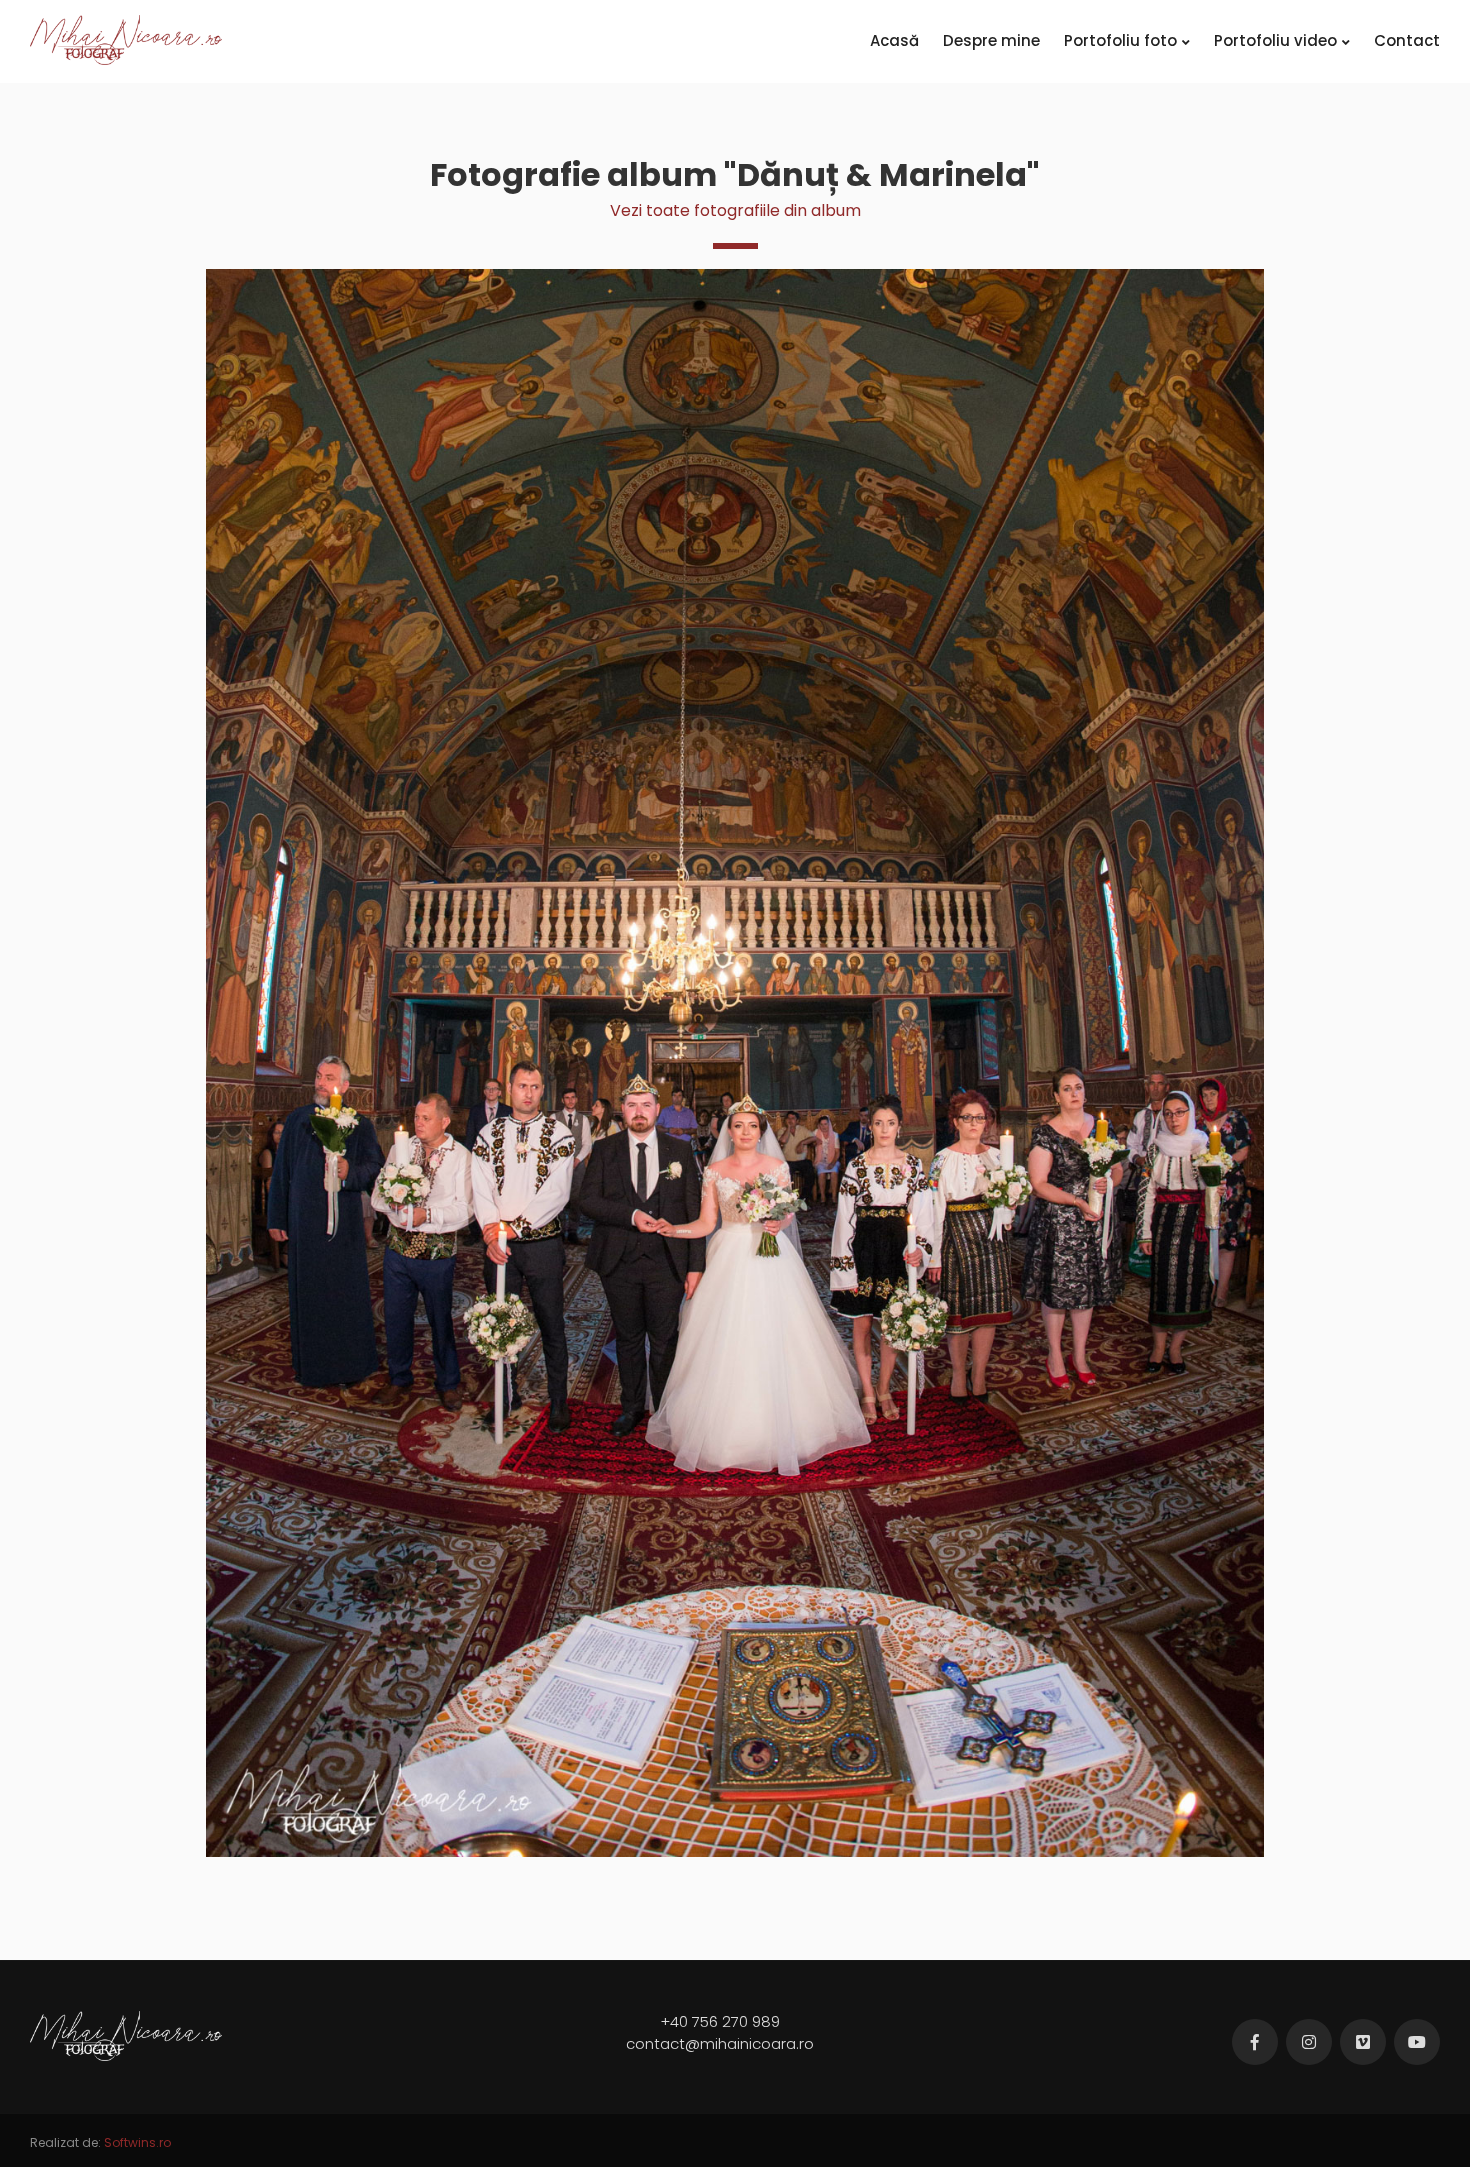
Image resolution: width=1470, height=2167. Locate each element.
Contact (1407, 40)
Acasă (894, 40)
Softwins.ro (137, 2142)
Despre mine (991, 40)
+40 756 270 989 (720, 2021)
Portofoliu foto (1120, 40)
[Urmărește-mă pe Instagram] (1309, 2042)
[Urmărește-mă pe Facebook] (1255, 2042)
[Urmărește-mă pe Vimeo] (1363, 2042)
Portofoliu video (1275, 40)
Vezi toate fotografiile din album (735, 210)
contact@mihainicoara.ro (720, 2043)
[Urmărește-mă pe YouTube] (1417, 2042)
